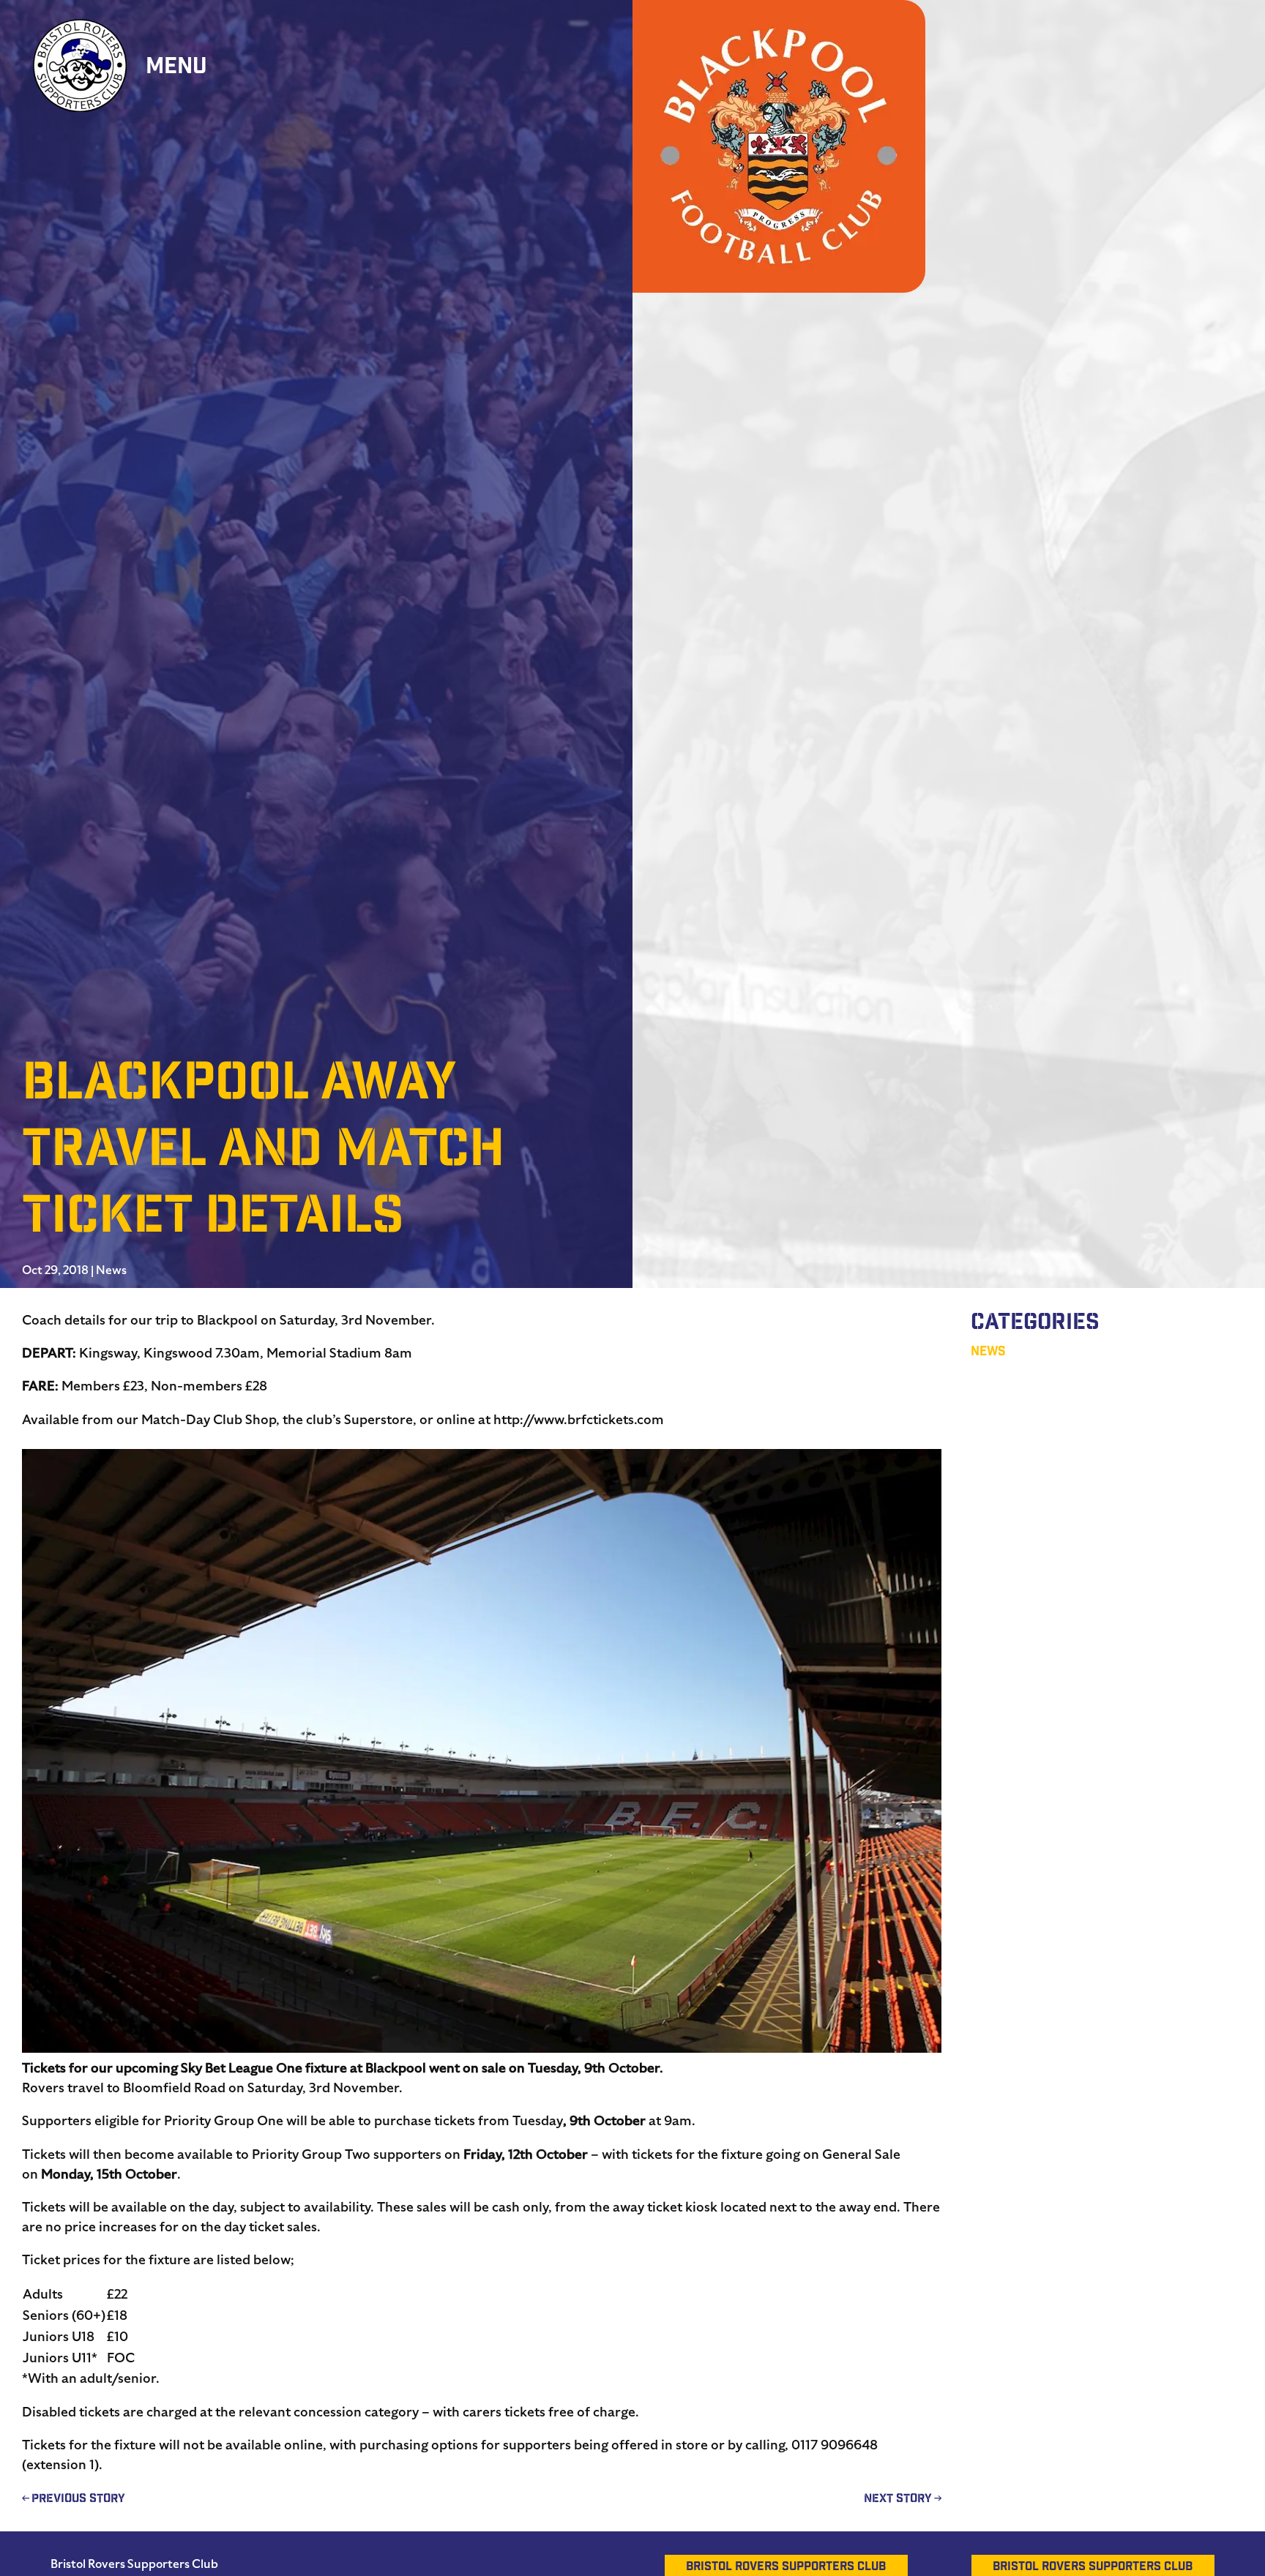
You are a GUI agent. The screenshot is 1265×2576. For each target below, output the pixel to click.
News (111, 1270)
